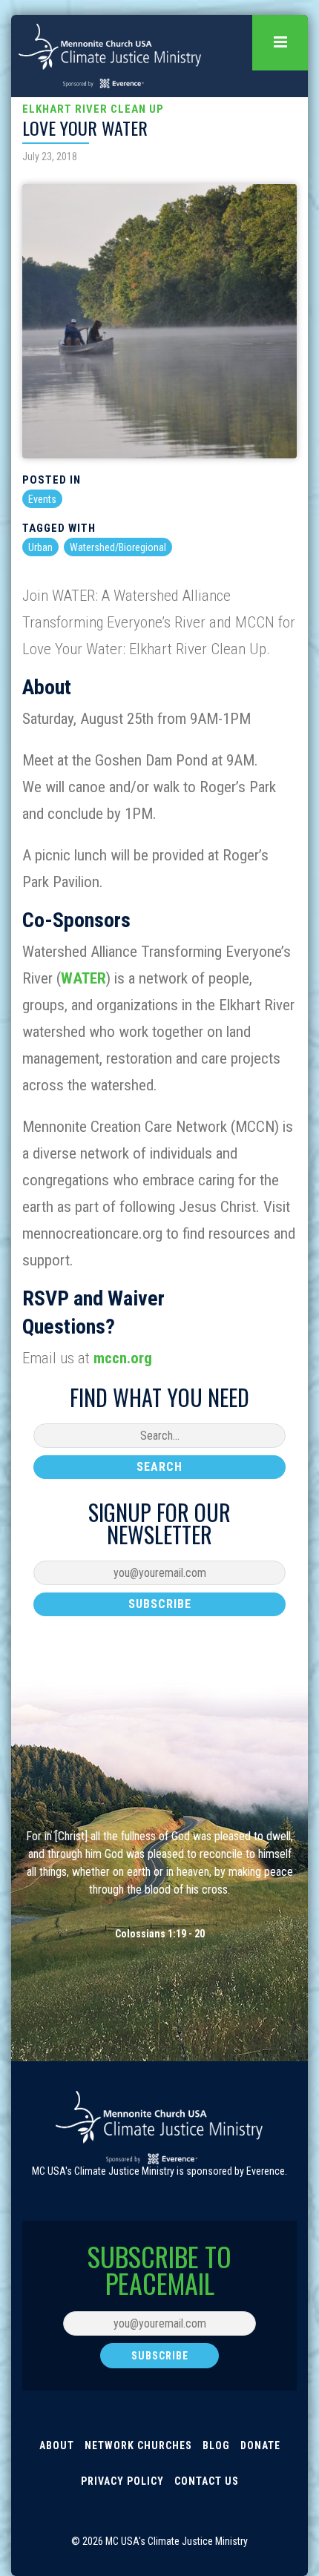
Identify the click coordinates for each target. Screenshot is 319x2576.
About (57, 2445)
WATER (83, 978)
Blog (216, 2445)
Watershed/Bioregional (118, 547)
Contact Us (207, 2481)
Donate (260, 2445)
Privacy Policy (122, 2481)
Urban (40, 547)
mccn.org (123, 1358)
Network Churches (138, 2445)
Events (42, 499)
